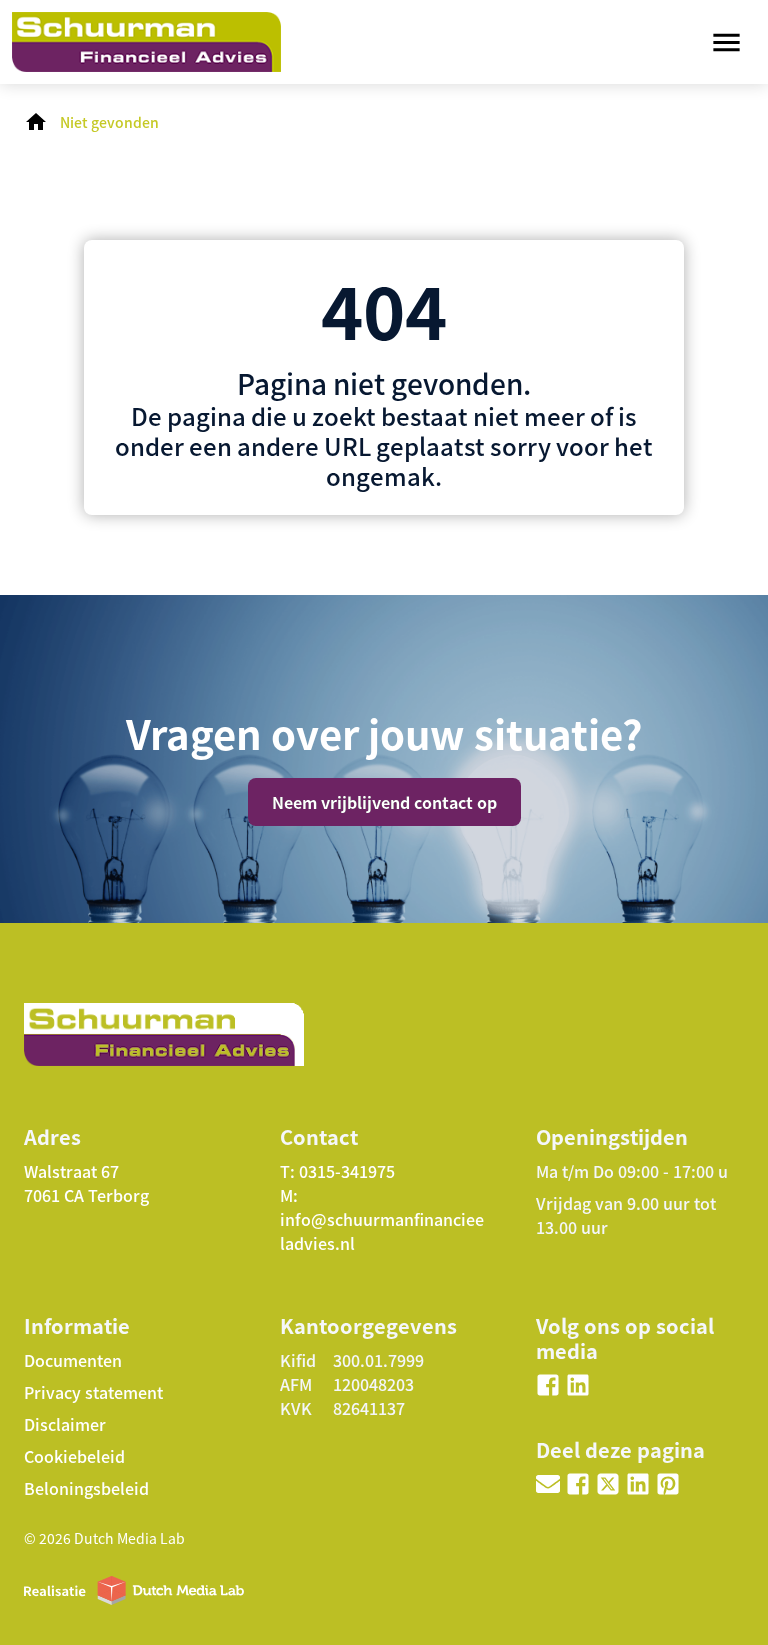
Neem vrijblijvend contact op (384, 802)
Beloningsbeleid (86, 1488)
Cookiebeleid (74, 1456)
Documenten (73, 1360)
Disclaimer (65, 1424)
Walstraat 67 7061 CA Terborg (86, 1183)
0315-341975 (347, 1171)
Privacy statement (93, 1392)
